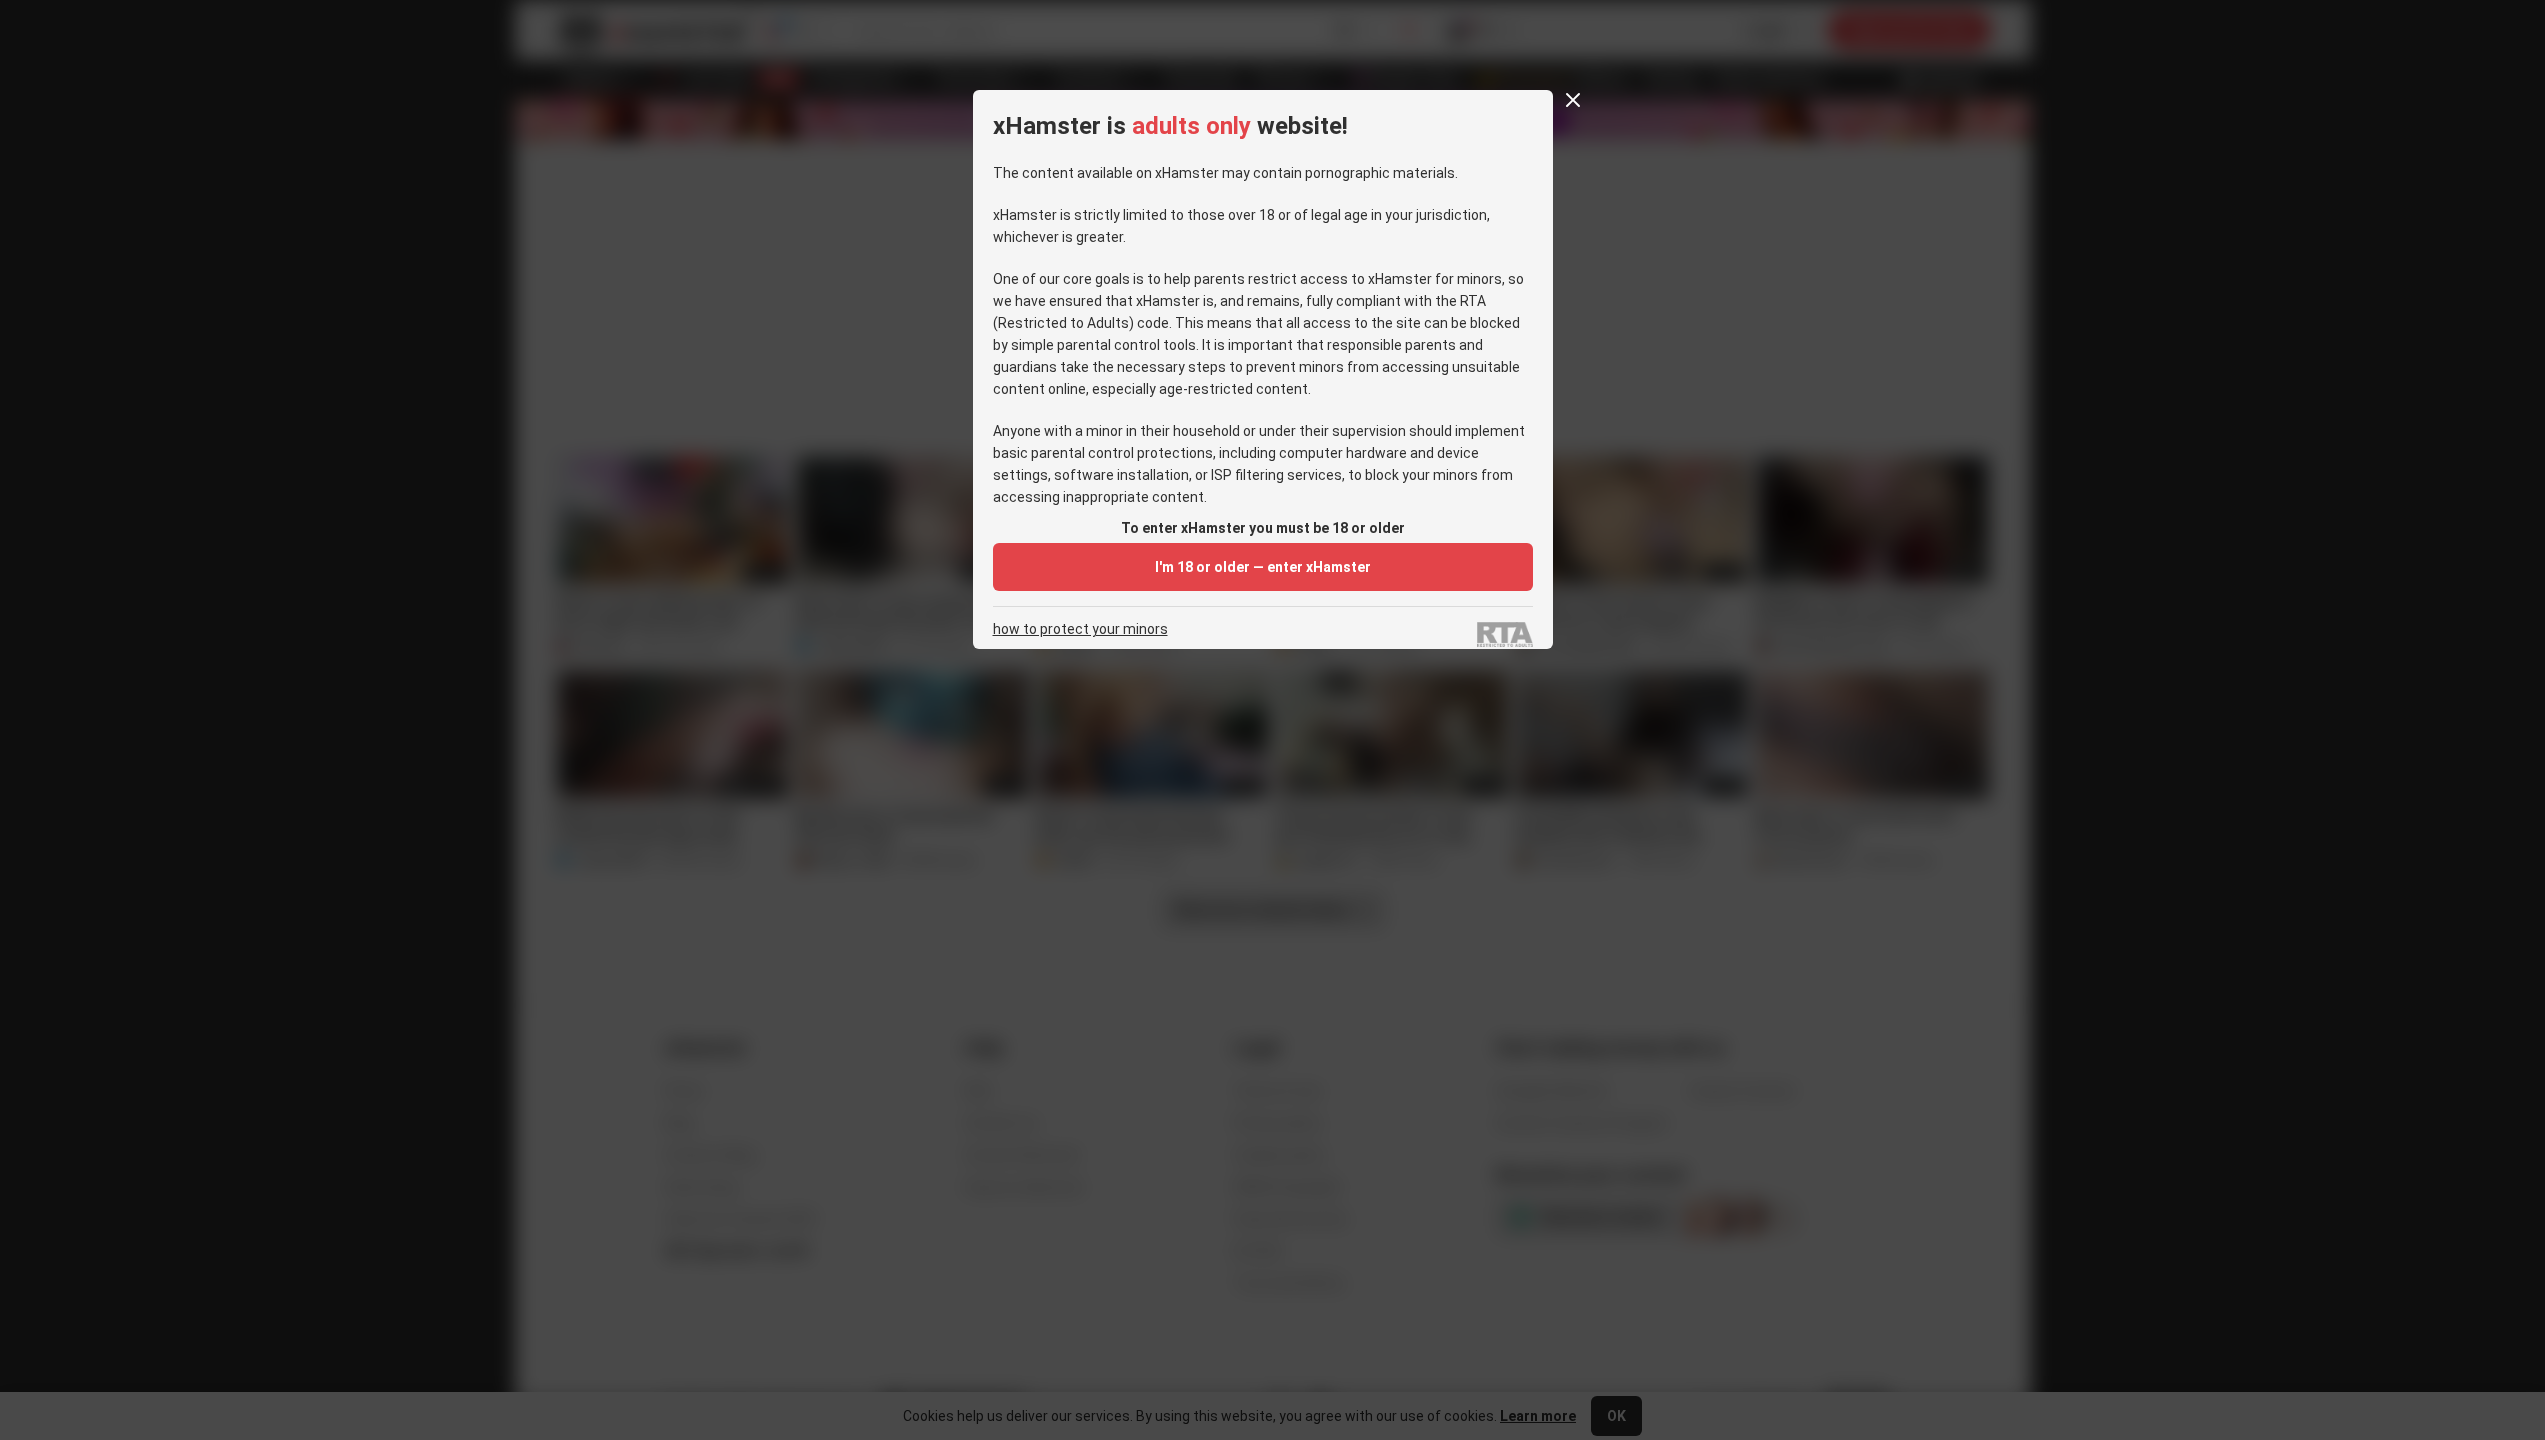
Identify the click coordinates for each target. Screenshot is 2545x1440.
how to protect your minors (1080, 629)
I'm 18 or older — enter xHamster (1263, 567)
